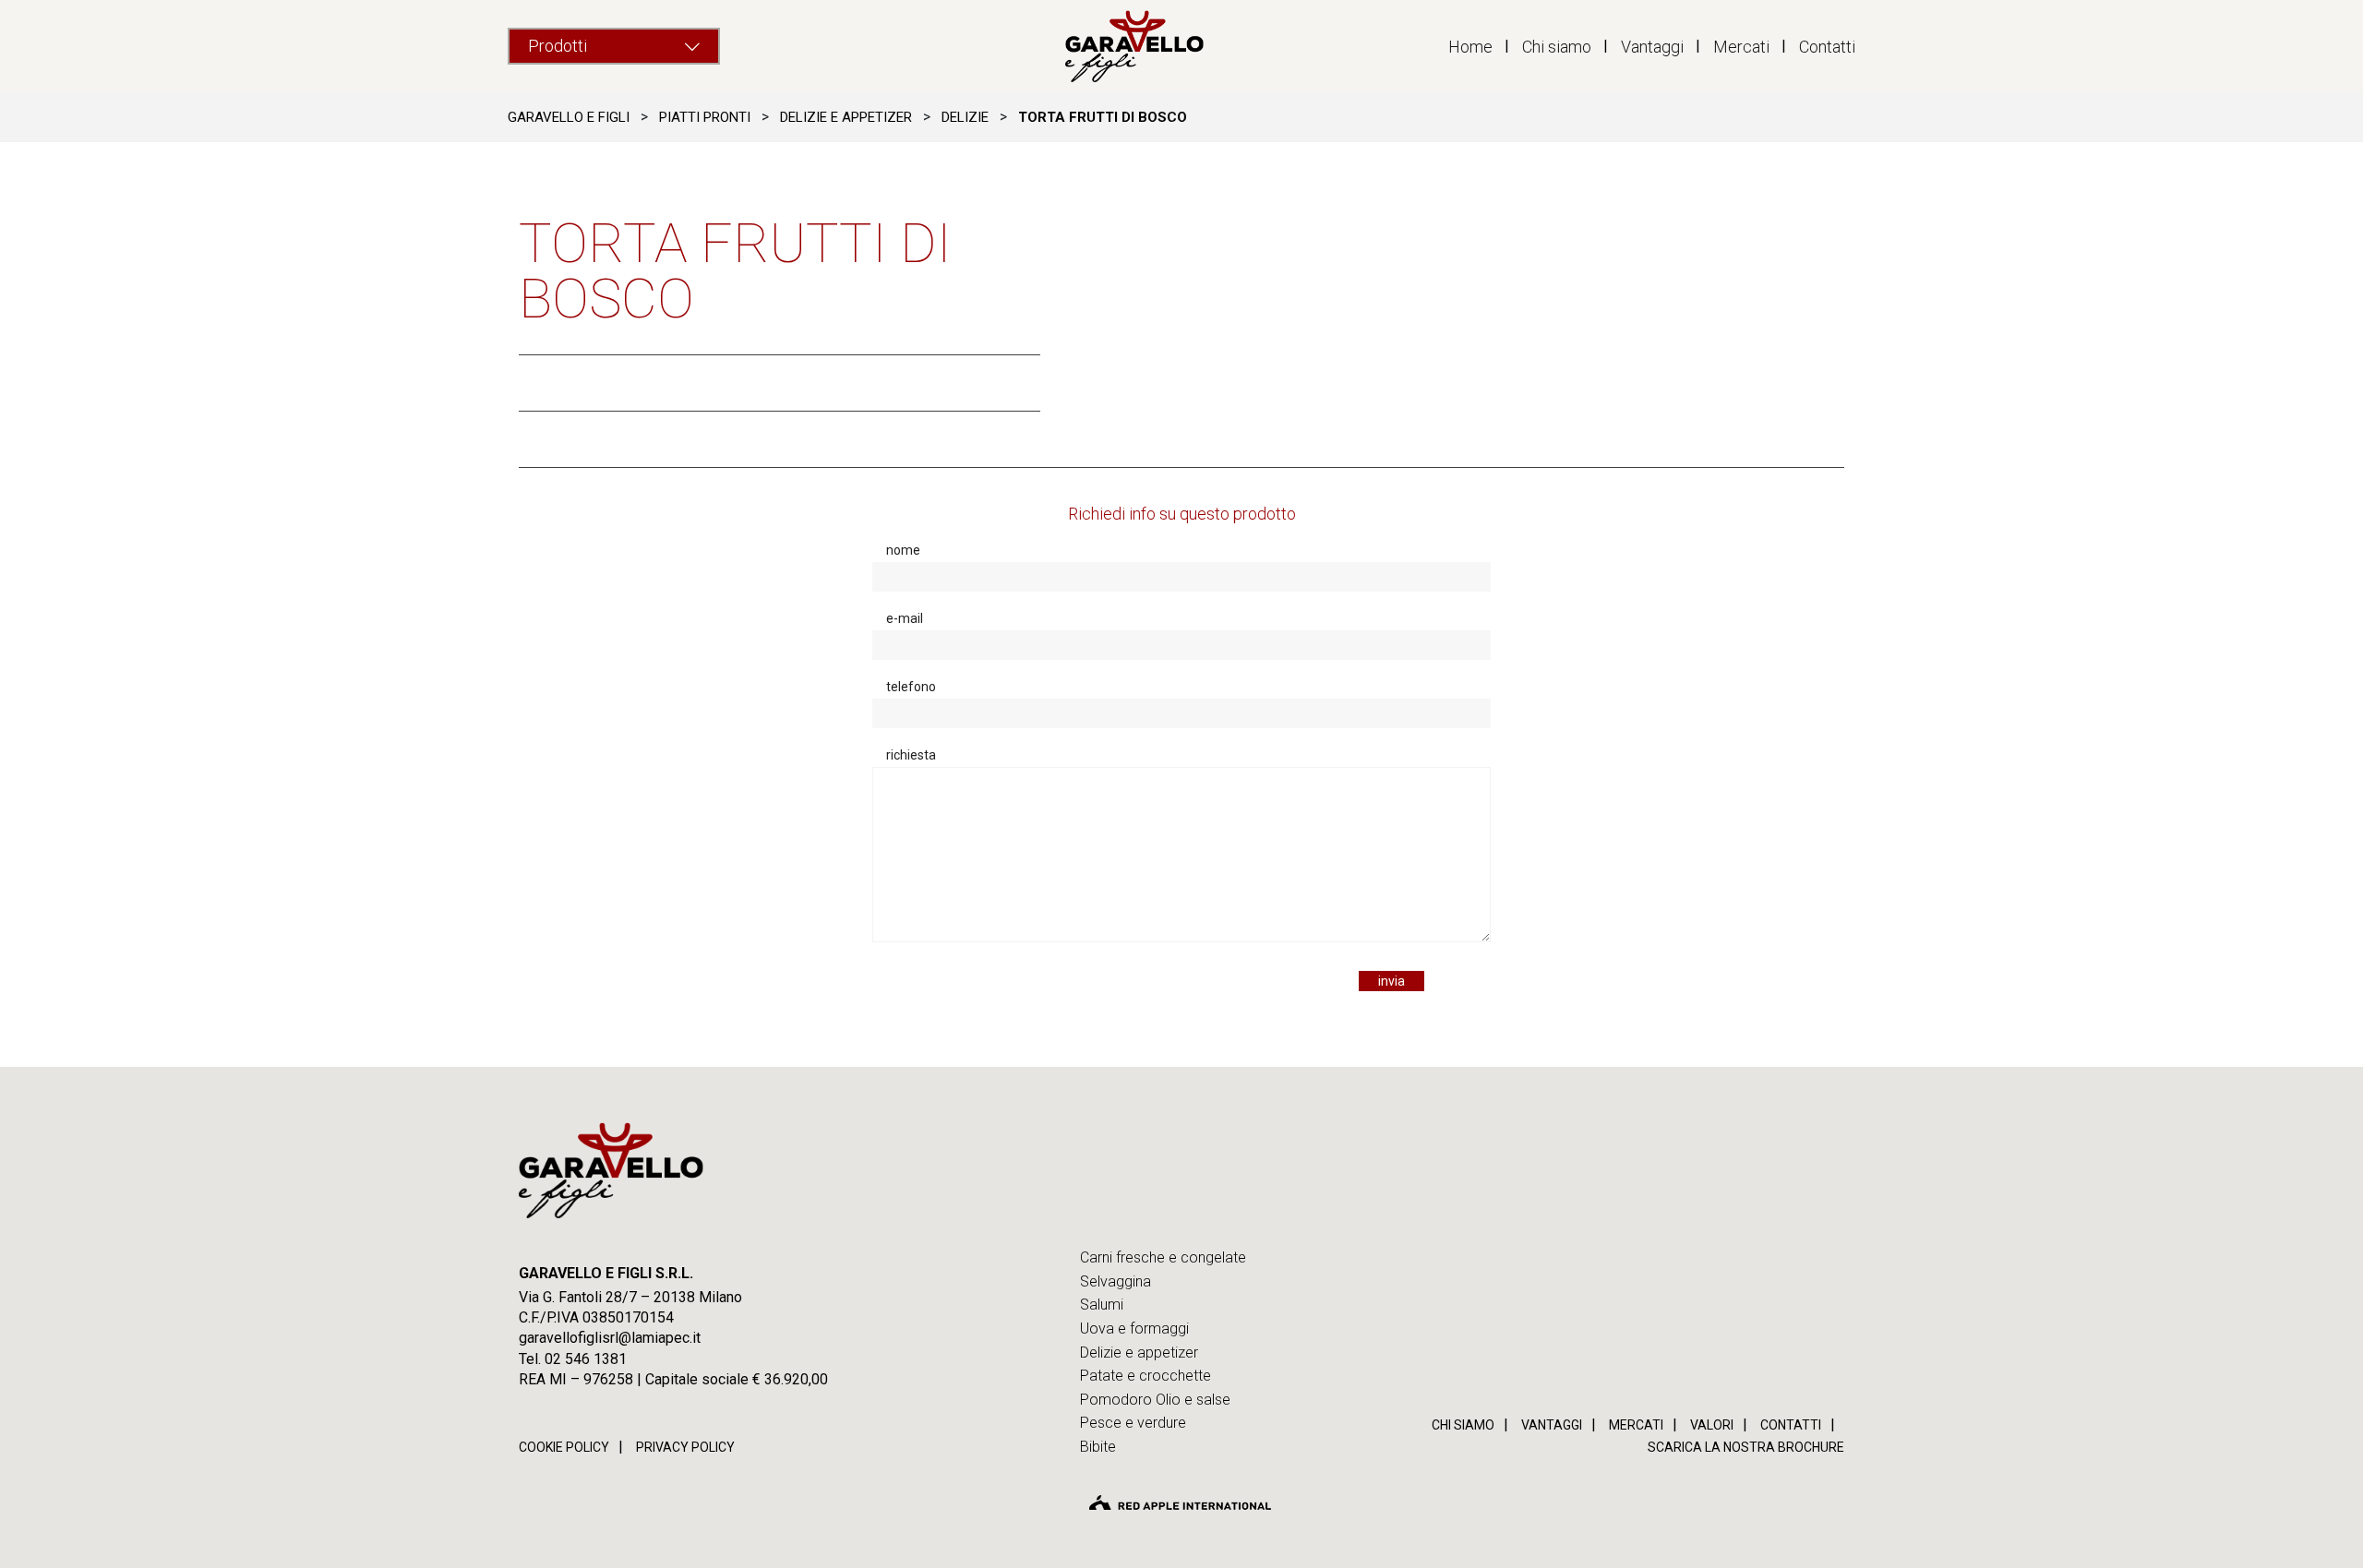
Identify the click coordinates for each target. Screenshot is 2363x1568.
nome (903, 550)
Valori (1712, 1425)
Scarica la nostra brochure (1746, 1447)
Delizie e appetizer (1139, 1353)
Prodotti (558, 46)
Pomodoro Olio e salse (1155, 1400)
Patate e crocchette (1146, 1376)
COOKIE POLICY (564, 1447)
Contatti (1827, 47)
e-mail (905, 618)
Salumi (1102, 1305)
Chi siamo (1557, 47)
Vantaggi (1652, 47)
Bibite (1098, 1447)
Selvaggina (1116, 1281)
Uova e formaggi (1134, 1329)
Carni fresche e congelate (1163, 1257)
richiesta (911, 755)
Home (1470, 47)
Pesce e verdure (1133, 1423)
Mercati (1741, 47)
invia (1391, 981)
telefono (911, 687)
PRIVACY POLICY (685, 1447)
